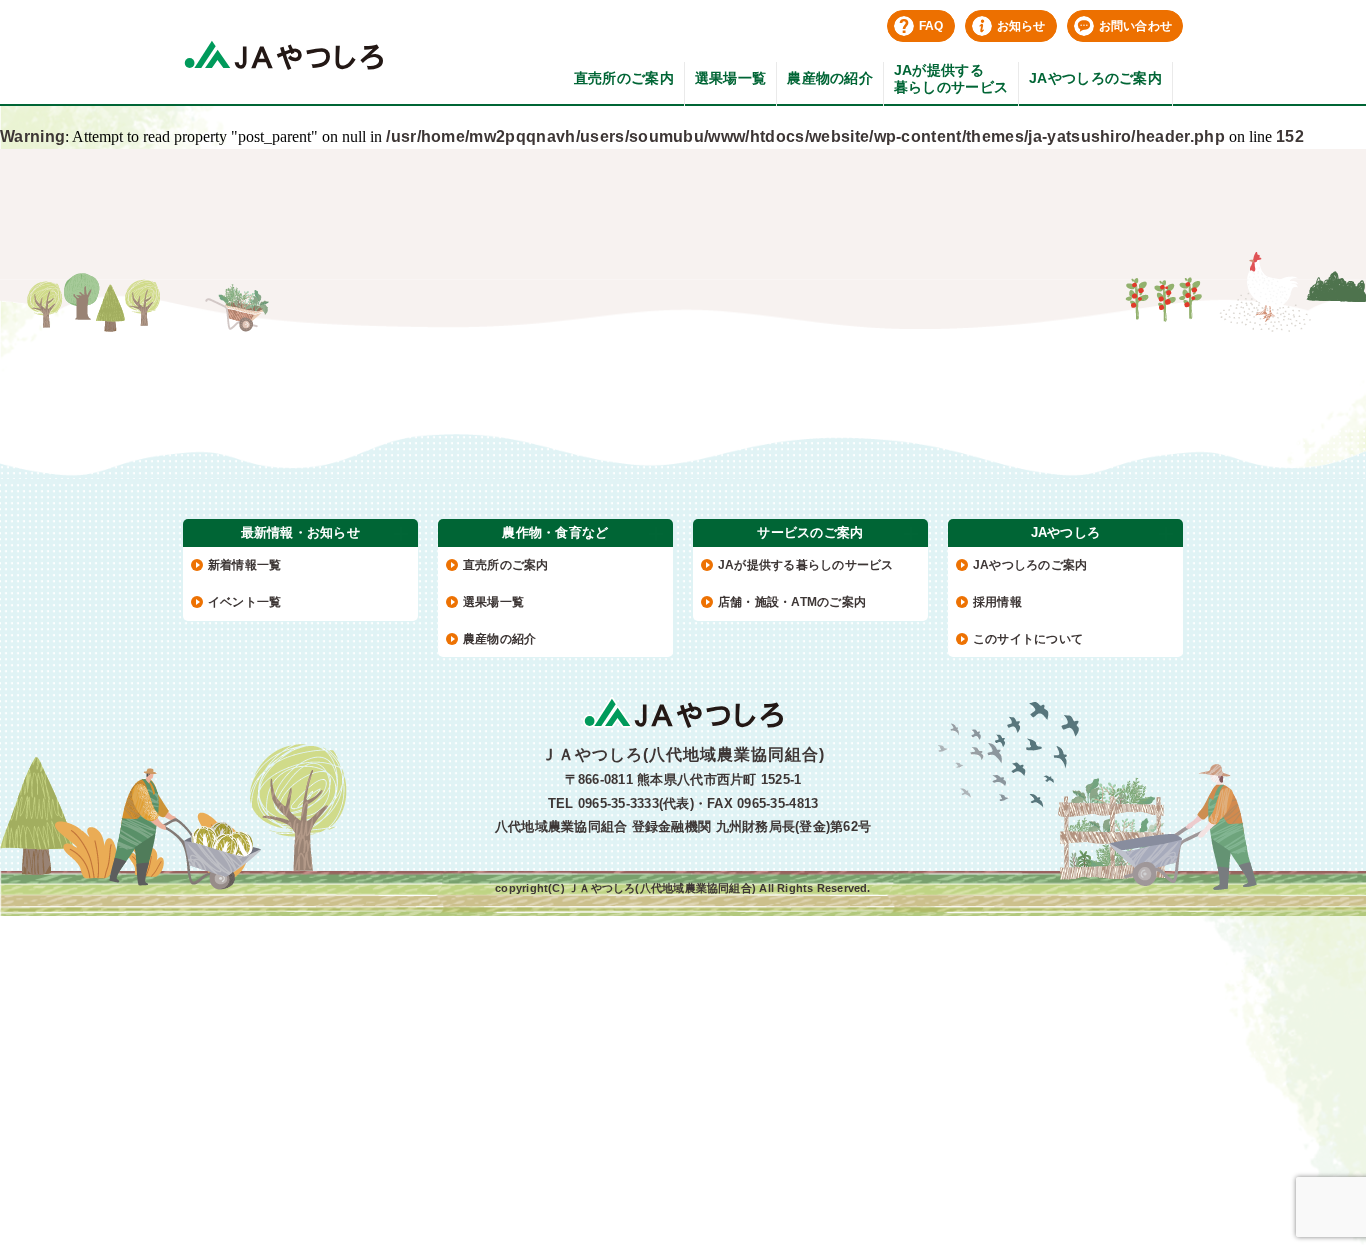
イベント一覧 (244, 602)
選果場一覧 (730, 78)
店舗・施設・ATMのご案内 (792, 602)
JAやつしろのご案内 (1095, 78)
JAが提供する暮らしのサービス (951, 78)
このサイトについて (1028, 639)
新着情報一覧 (244, 565)
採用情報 (997, 602)
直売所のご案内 (624, 78)
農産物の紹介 (830, 78)
